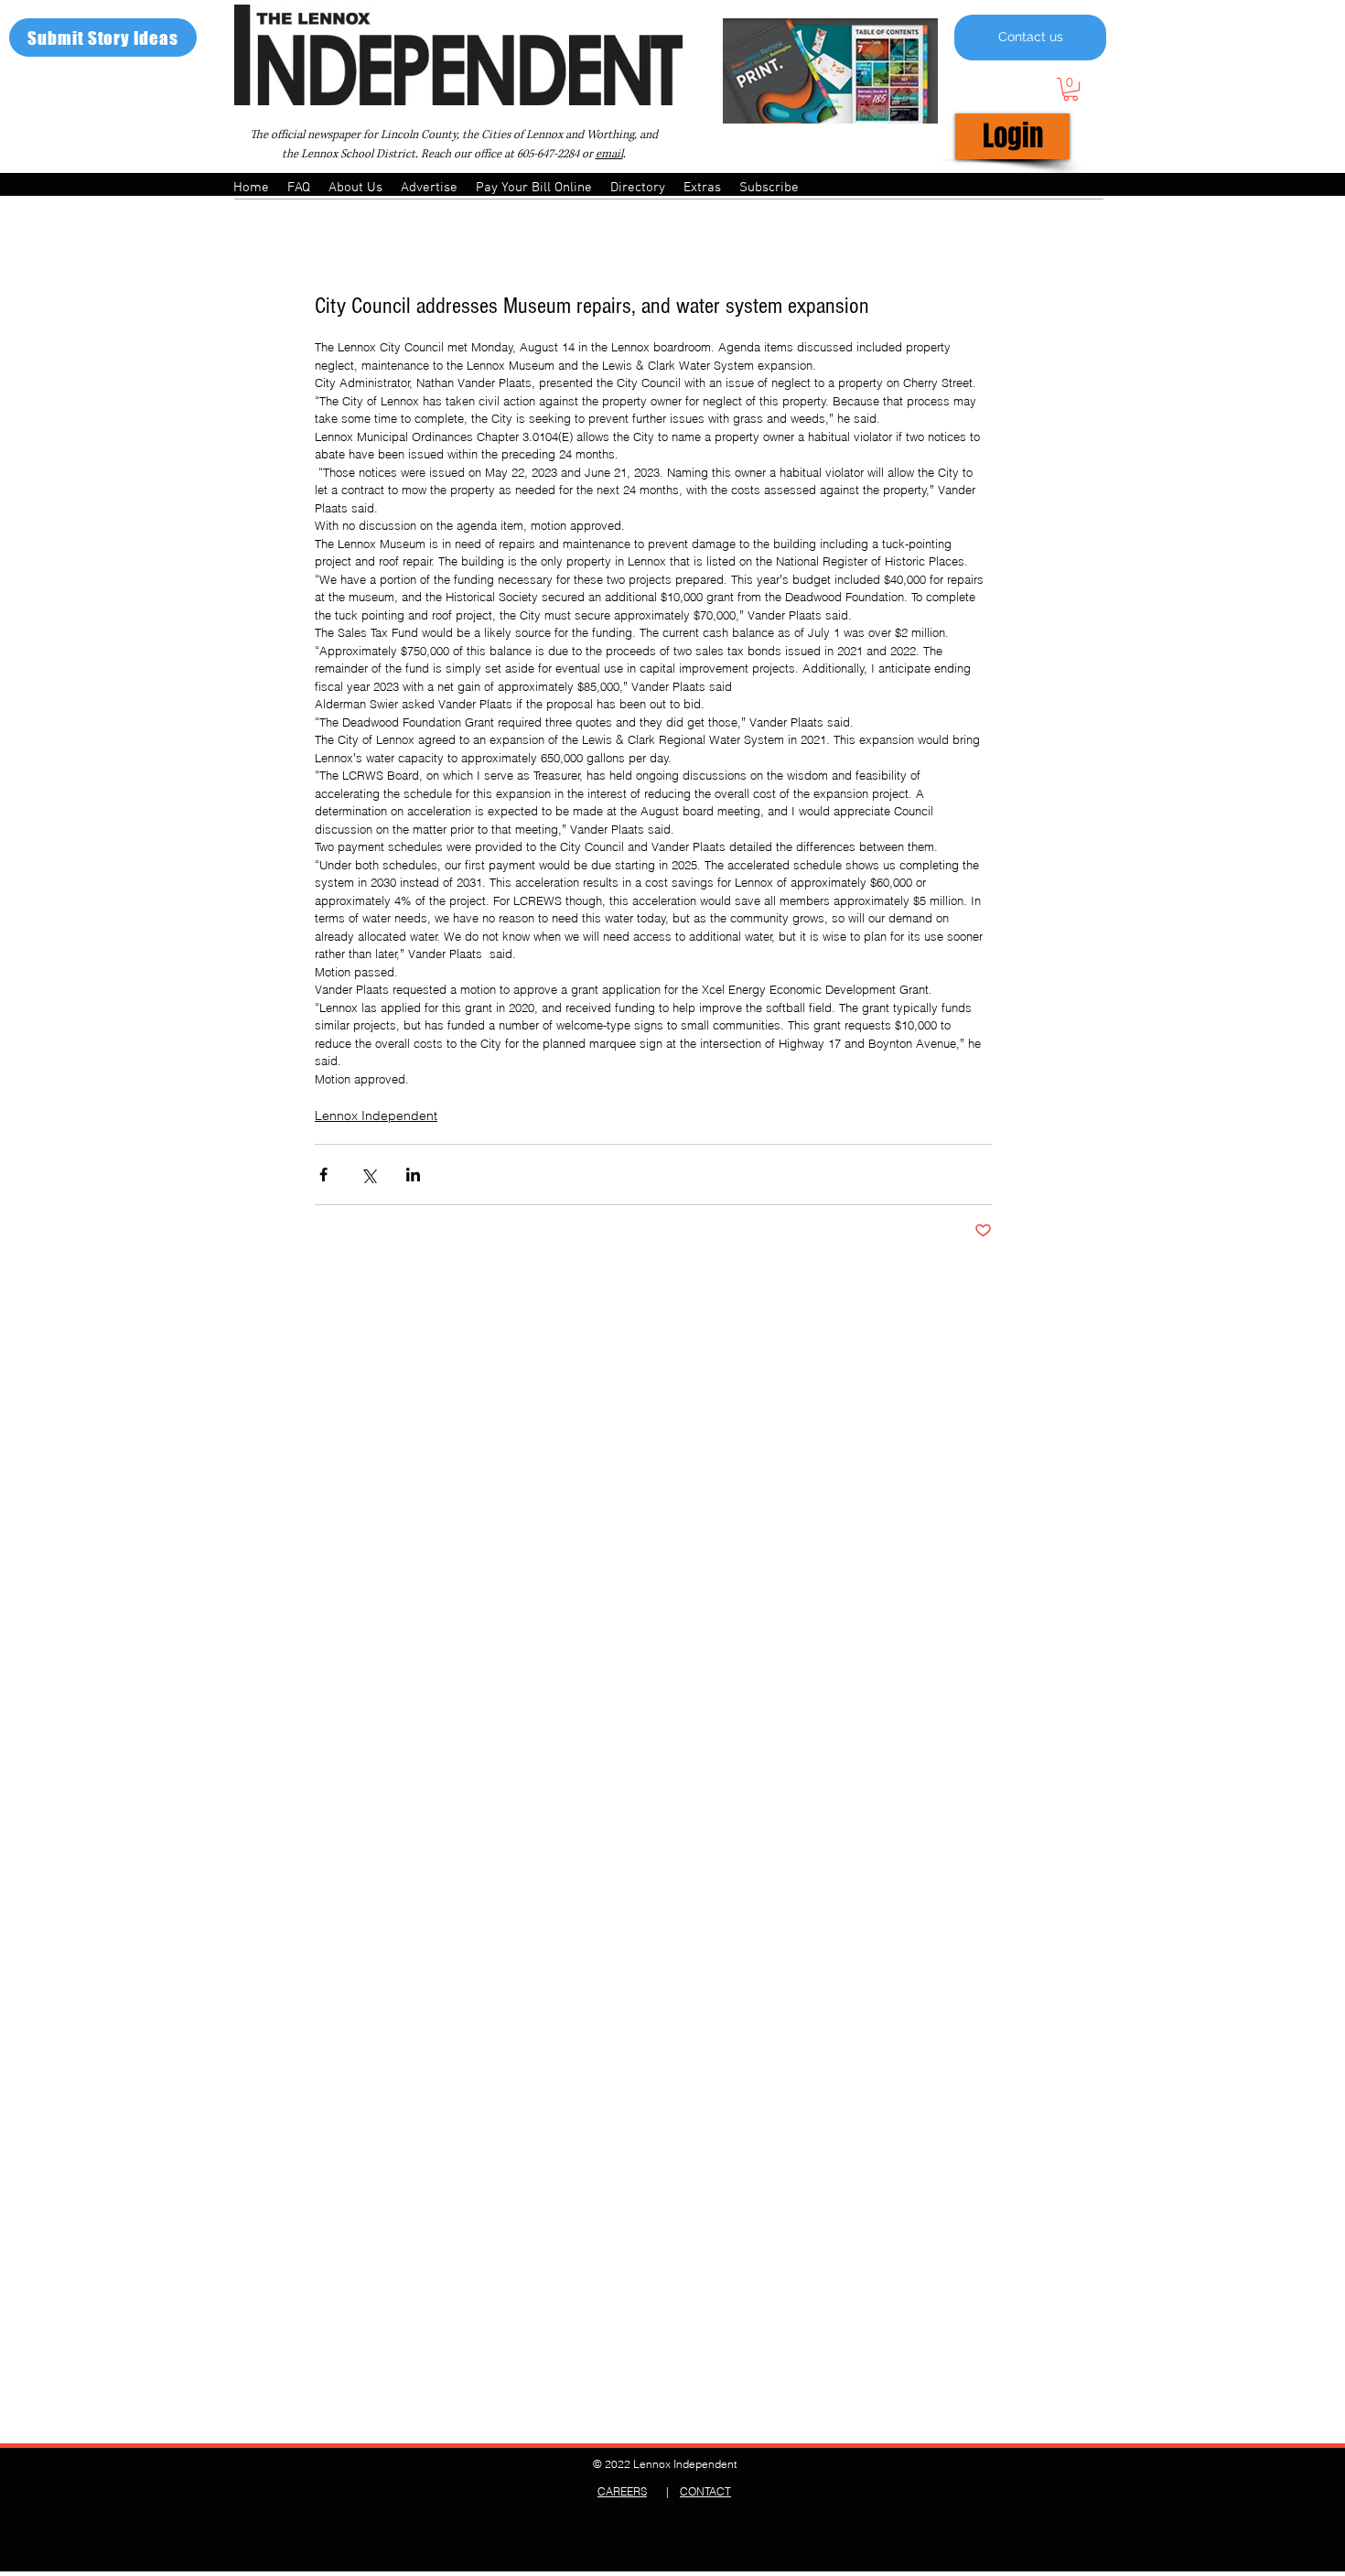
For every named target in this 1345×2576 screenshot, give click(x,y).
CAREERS (622, 2491)
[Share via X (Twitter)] (368, 1175)
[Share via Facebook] (323, 1175)
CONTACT (705, 2491)
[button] (1071, 89)
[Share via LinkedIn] (413, 1175)
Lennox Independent (376, 1116)
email (609, 154)
